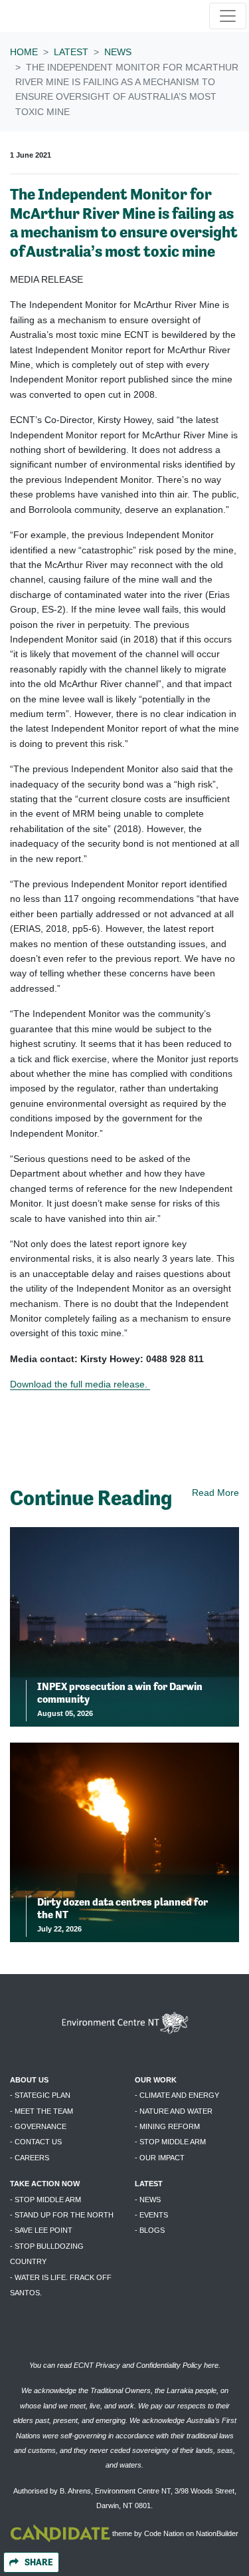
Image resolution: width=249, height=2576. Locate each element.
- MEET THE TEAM (41, 2111)
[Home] (52, 16)
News (118, 52)
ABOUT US (29, 2080)
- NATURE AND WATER (174, 2111)
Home (24, 52)
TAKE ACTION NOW (45, 2184)
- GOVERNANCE (38, 2126)
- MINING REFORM (167, 2126)
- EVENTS (151, 2215)
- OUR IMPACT (160, 2158)
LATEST (149, 2184)
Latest (71, 52)
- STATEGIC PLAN (40, 2095)
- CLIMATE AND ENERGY (177, 2095)
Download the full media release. (80, 1384)
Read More (215, 1493)
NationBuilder (217, 2533)
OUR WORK (156, 2080)
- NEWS (148, 2200)
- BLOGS (150, 2230)
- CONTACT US (36, 2142)
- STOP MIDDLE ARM (170, 2142)
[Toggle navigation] (228, 16)
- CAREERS (30, 2158)
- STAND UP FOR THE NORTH (62, 2215)
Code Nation (164, 2533)
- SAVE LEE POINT (41, 2230)
